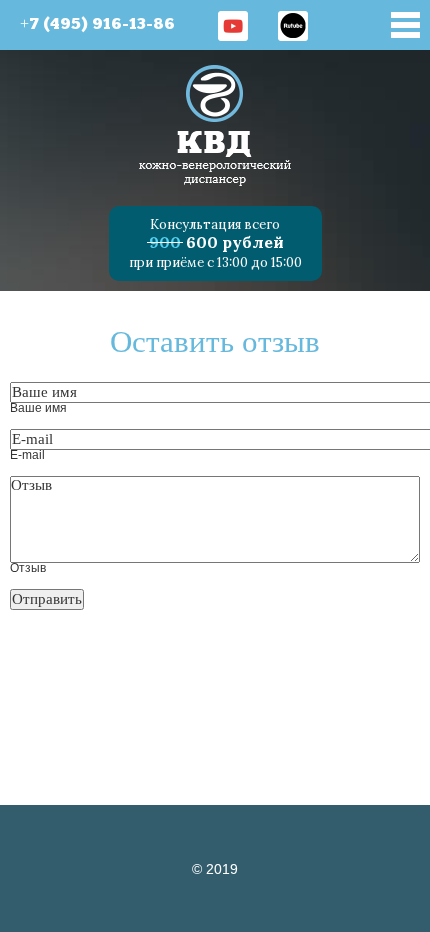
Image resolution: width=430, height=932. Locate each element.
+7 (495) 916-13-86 (97, 25)
